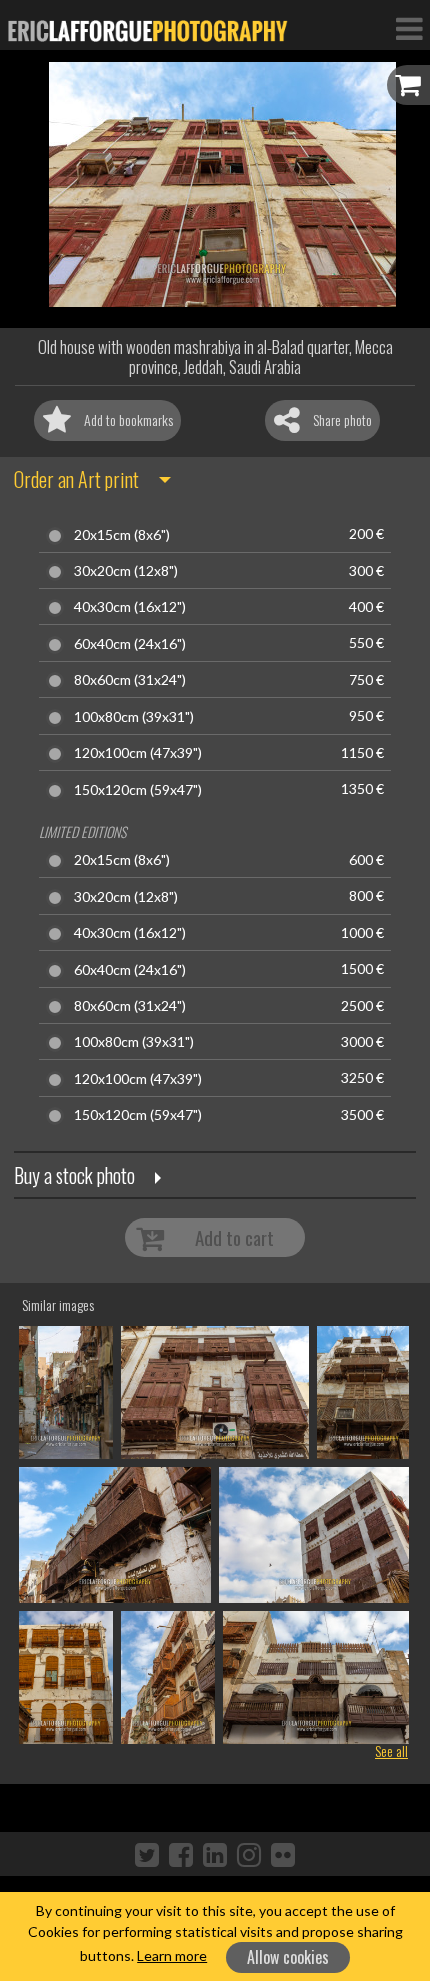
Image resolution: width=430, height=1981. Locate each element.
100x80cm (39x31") (134, 717)
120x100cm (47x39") (138, 753)
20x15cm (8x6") (122, 535)
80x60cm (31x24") (130, 680)
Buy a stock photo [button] (74, 1175)
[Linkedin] (215, 1854)
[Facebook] (181, 1854)
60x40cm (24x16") (130, 644)
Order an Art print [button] (76, 479)
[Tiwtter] (147, 1854)
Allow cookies (288, 1957)
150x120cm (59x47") (138, 790)
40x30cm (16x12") (130, 607)
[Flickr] (283, 1854)
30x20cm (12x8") (126, 571)
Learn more (172, 1955)
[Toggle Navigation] (409, 28)
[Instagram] (249, 1854)
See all (391, 1750)
